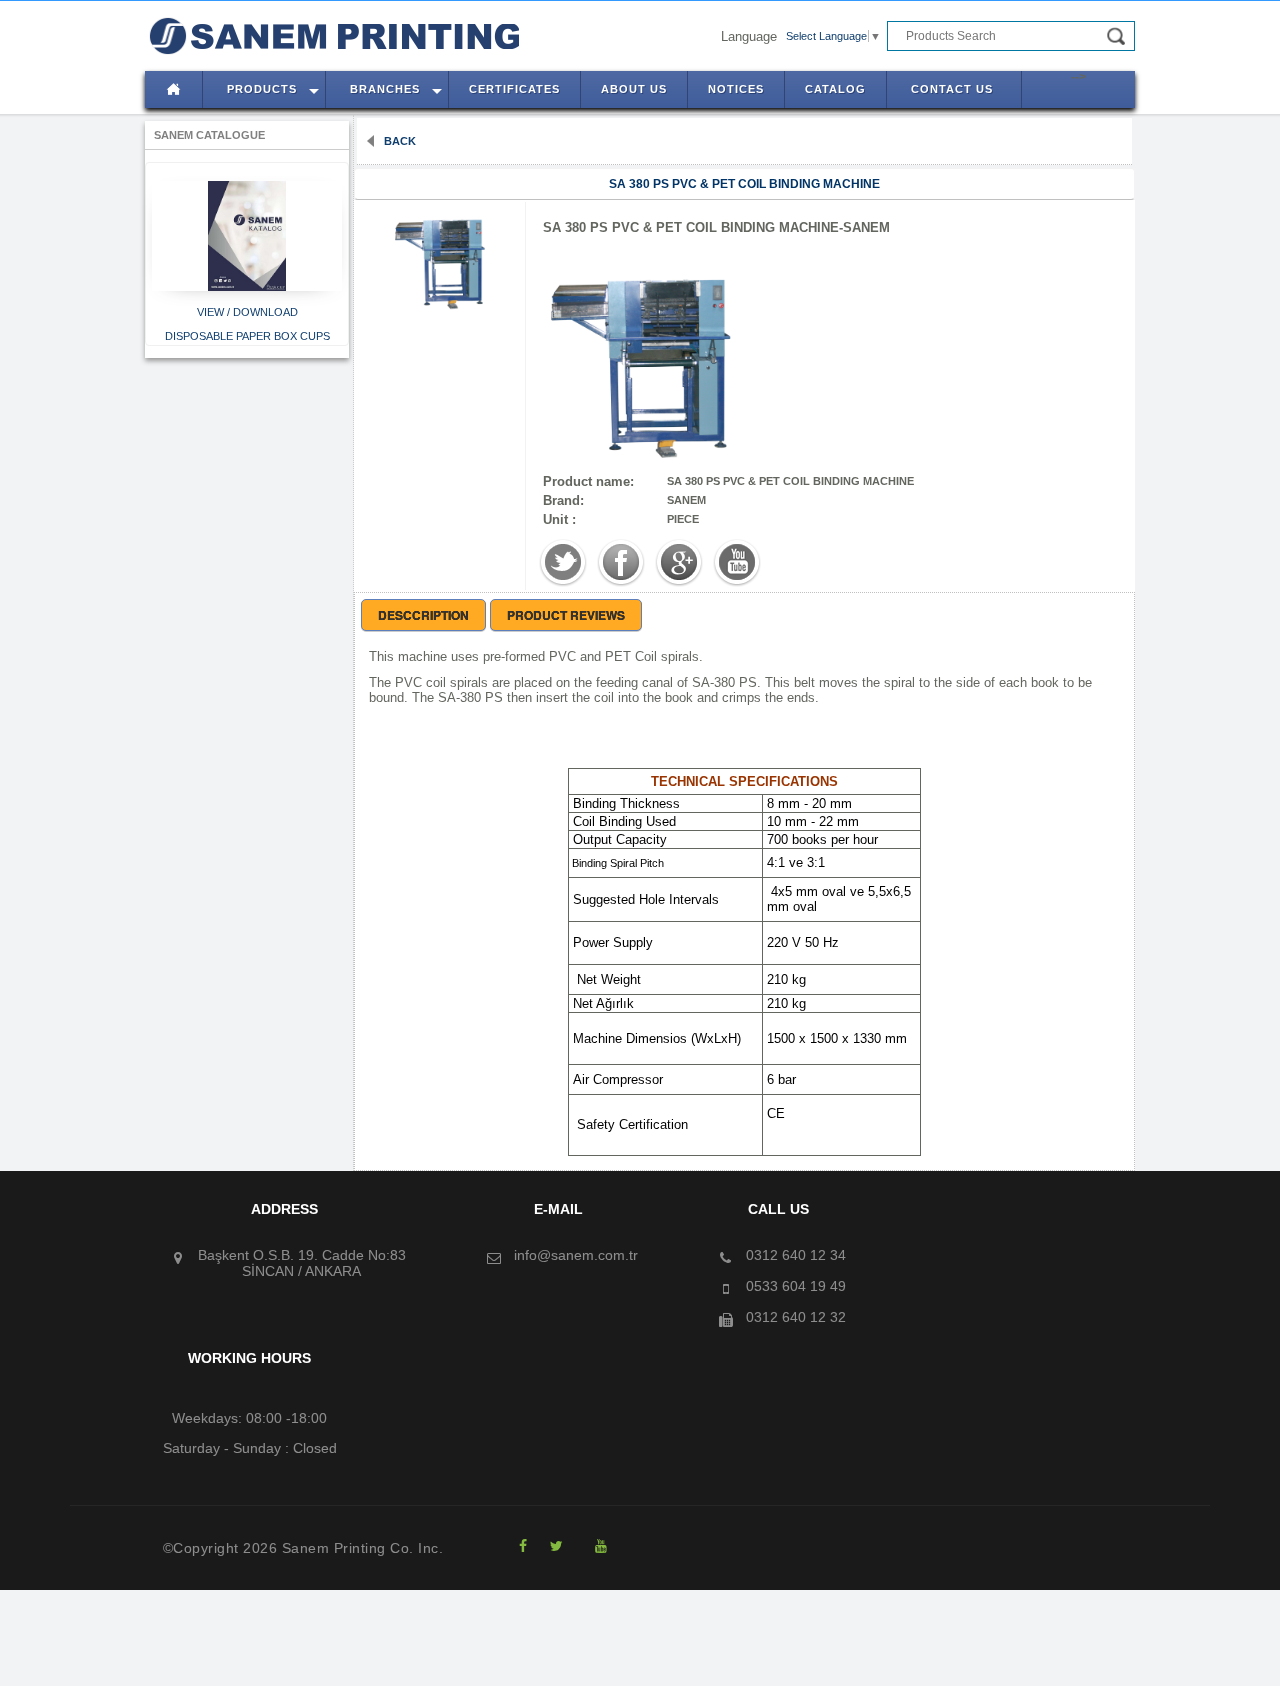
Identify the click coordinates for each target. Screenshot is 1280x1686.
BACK (398, 141)
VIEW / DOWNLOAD (247, 312)
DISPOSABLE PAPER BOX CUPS (247, 336)
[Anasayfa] (168, 50)
